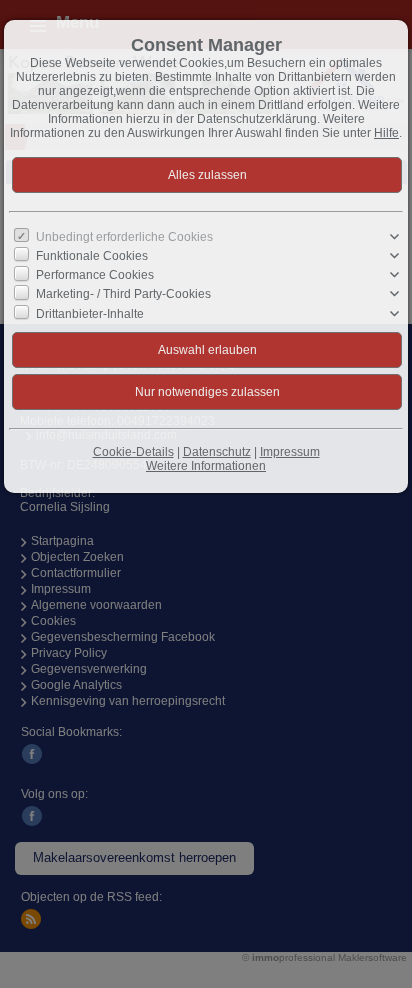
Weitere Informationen (206, 466)
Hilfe (386, 133)
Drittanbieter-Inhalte (90, 313)
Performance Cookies (95, 275)
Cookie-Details (133, 452)
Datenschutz (217, 452)
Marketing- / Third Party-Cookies (123, 294)
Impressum (290, 452)
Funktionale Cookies (92, 256)
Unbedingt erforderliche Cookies (124, 237)
